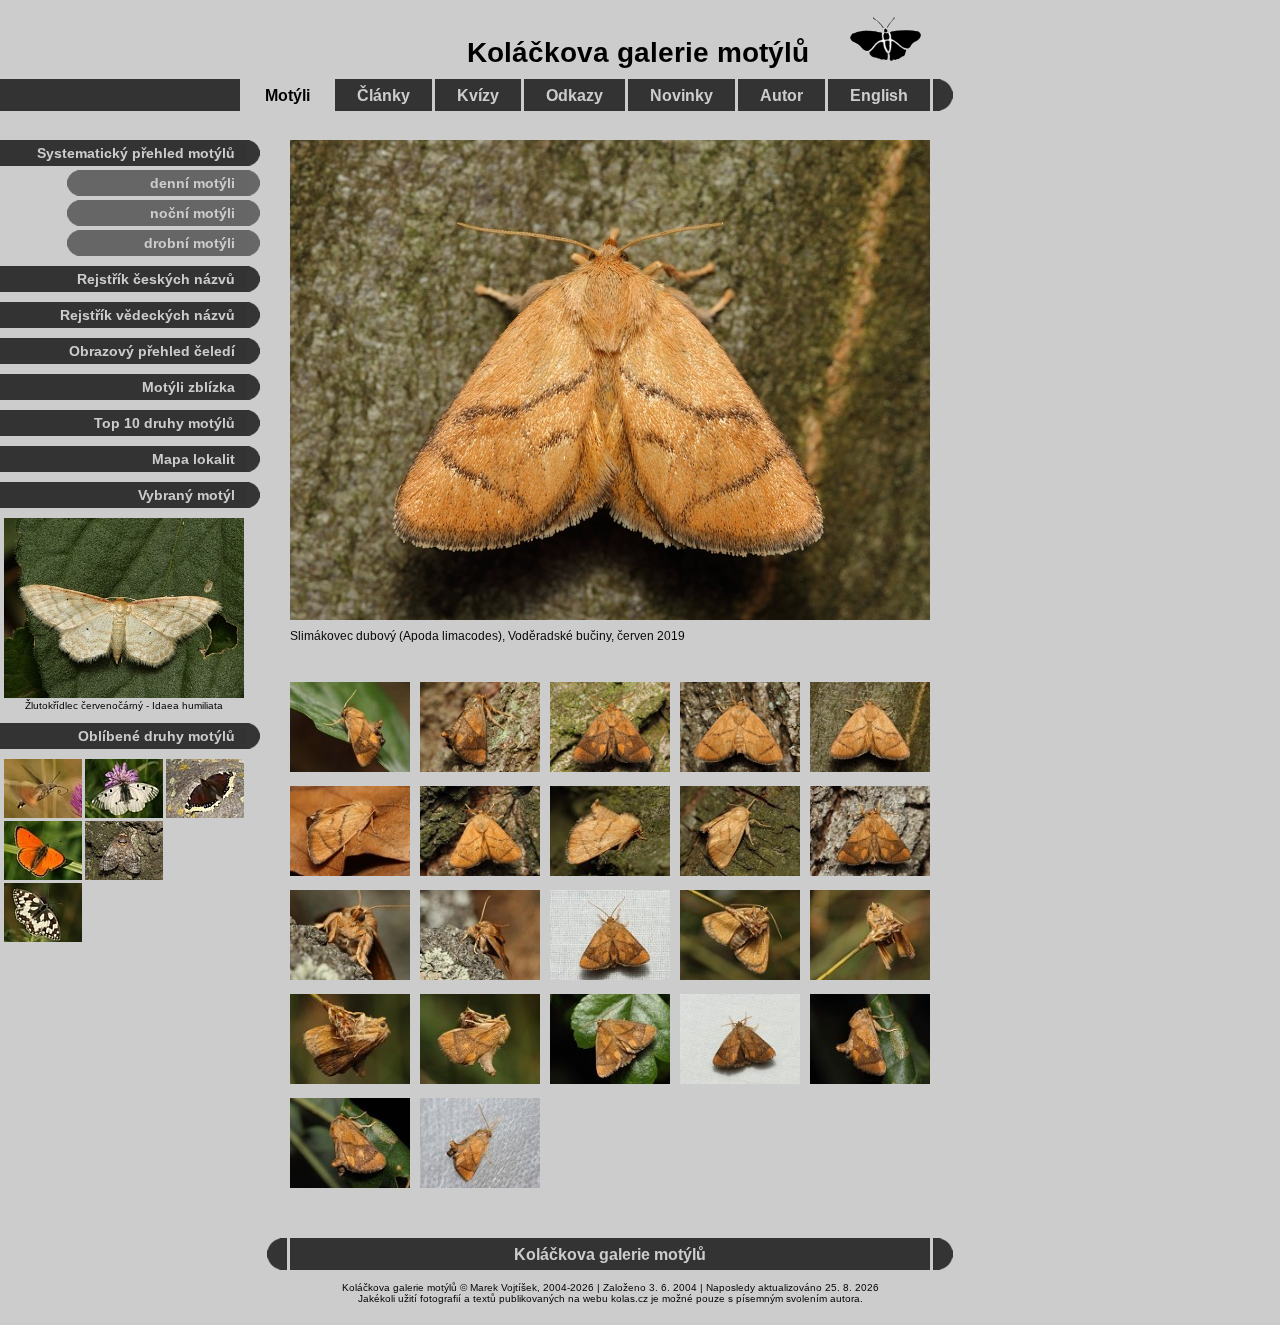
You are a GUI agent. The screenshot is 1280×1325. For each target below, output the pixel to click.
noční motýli (192, 213)
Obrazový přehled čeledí (152, 351)
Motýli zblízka (188, 387)
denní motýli (192, 183)
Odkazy (574, 95)
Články (383, 95)
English (879, 95)
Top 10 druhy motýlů (164, 423)
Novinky (681, 95)
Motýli (287, 95)
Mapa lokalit (193, 459)
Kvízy (478, 95)
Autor (781, 95)
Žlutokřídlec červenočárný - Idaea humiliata (124, 705)
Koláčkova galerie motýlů (638, 52)
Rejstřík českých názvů (156, 279)
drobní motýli (189, 243)
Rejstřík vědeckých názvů (147, 315)
